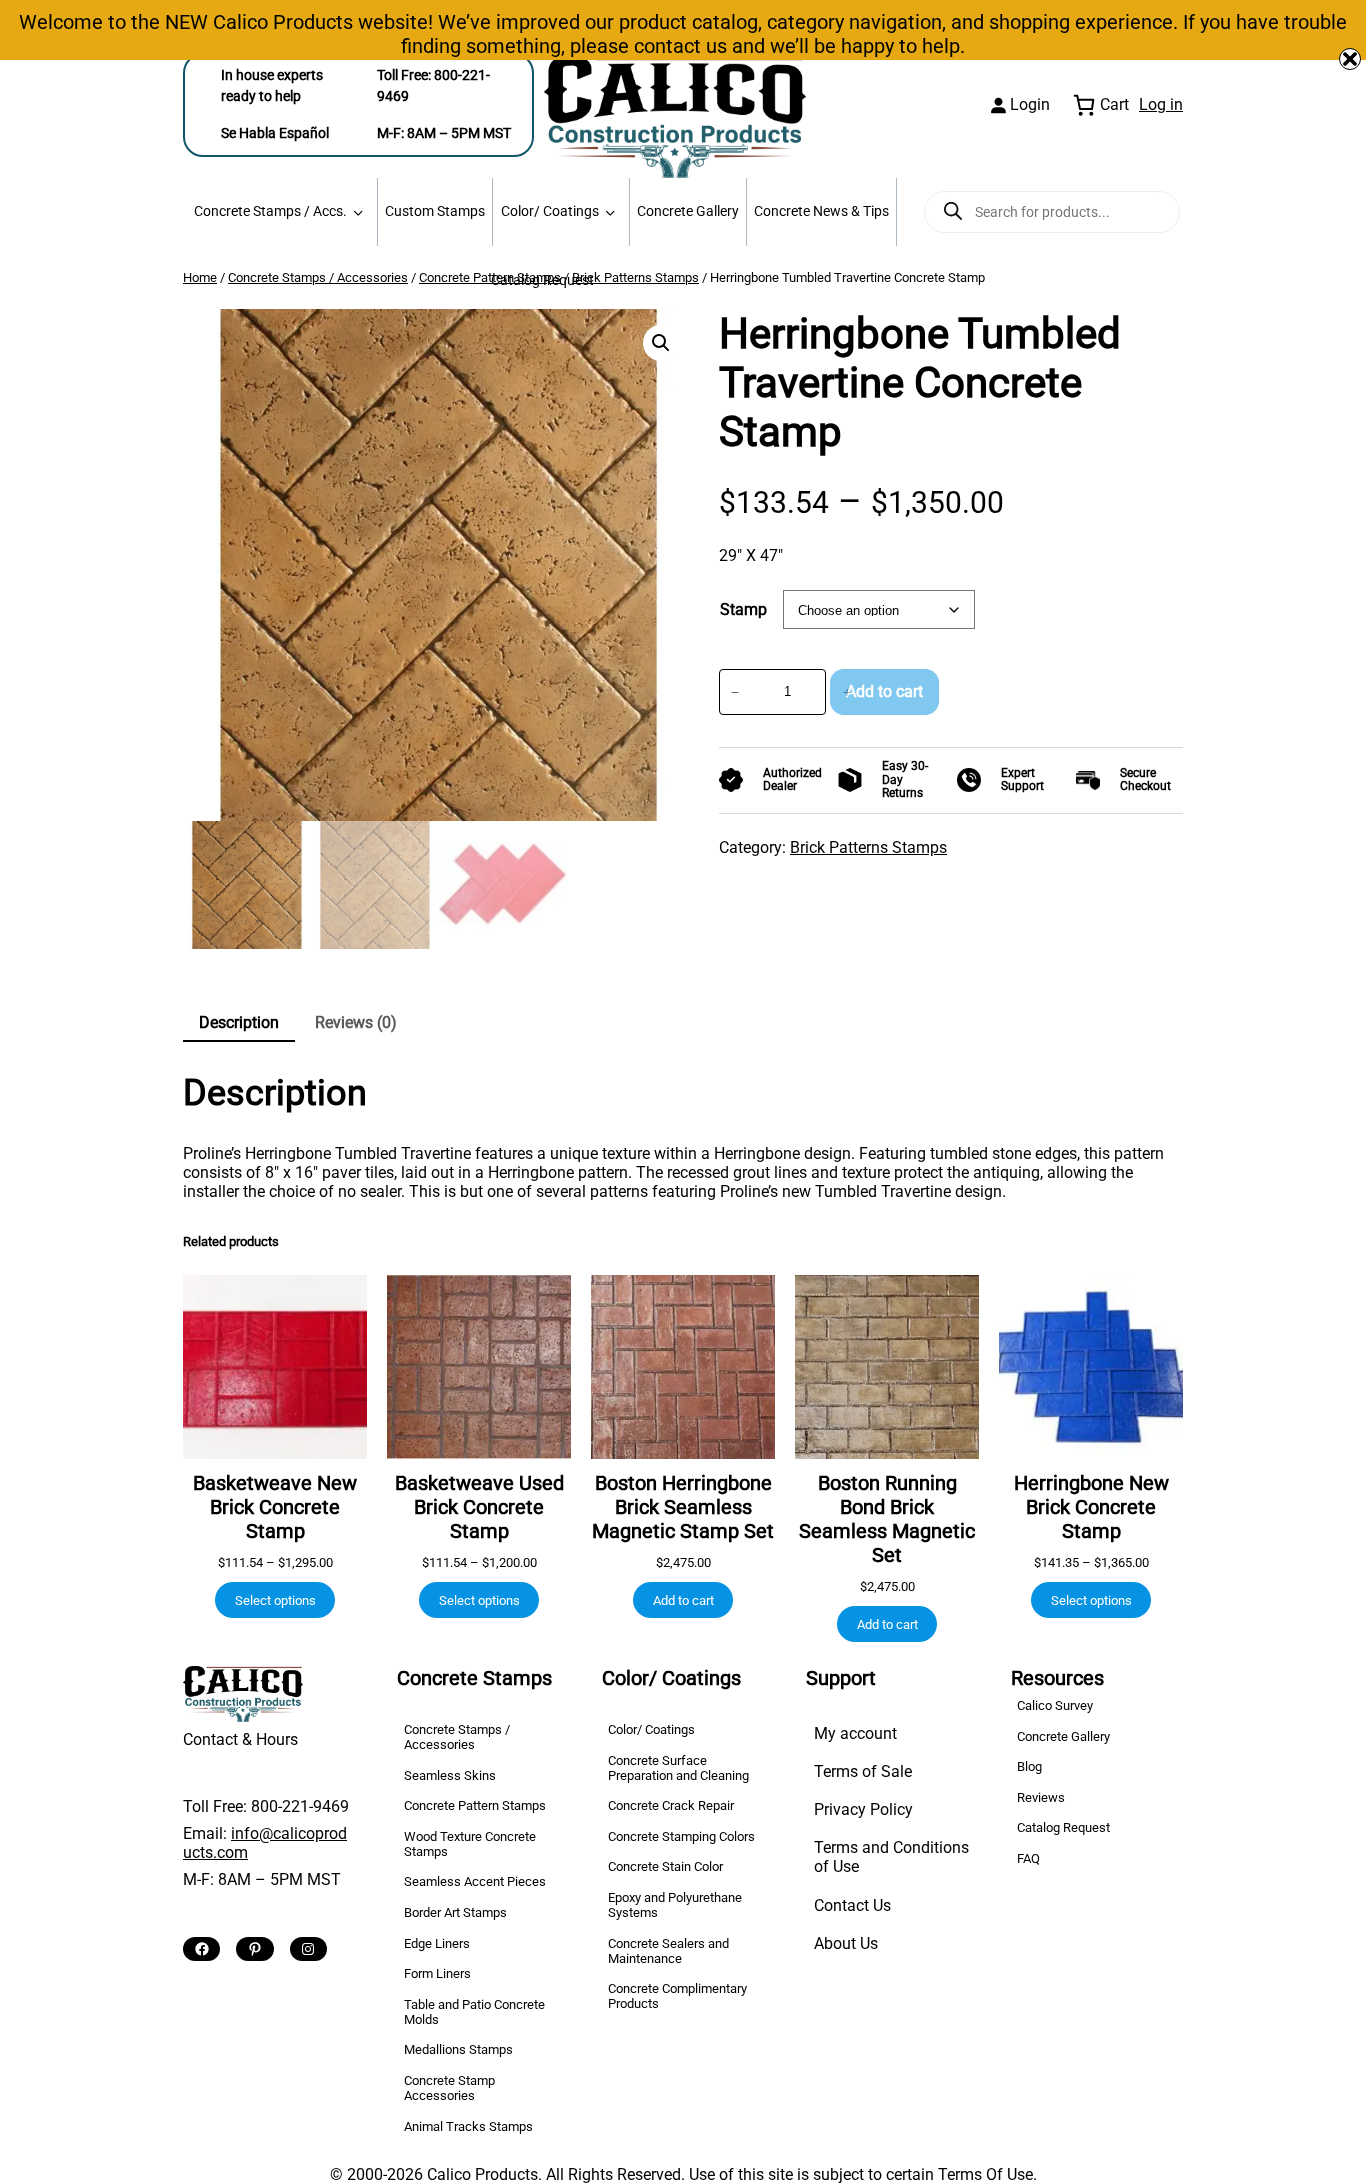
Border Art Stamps (455, 1912)
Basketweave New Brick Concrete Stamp (275, 1507)
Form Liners (437, 1973)
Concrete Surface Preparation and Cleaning (678, 1768)
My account (855, 1733)
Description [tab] (239, 1022)
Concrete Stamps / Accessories (318, 277)
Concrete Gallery (688, 211)
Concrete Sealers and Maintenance (668, 1951)
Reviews (1041, 1797)
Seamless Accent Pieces (475, 1881)
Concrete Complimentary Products (677, 1996)
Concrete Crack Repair (671, 1805)
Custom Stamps (435, 211)
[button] (661, 343)
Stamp (743, 609)
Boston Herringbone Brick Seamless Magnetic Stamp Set (683, 1507)
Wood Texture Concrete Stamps (470, 1844)
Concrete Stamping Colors (681, 1836)
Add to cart (884, 691)
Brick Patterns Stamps (635, 277)
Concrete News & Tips (821, 211)
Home (200, 277)
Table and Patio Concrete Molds (474, 2012)
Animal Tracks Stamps (468, 2126)
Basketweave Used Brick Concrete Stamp (479, 1507)
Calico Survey (1055, 1705)
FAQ (1028, 1858)
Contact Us (852, 1905)
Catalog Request (542, 280)
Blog (1029, 1766)
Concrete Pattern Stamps (475, 1805)
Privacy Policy (863, 1809)
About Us (846, 1943)
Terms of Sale (863, 1771)
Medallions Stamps (458, 2049)
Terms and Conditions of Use (891, 1857)
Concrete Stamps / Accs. (270, 211)
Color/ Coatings (550, 211)
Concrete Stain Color (665, 1866)
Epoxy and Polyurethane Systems (675, 1905)
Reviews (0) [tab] (356, 1022)
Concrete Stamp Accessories (449, 2088)
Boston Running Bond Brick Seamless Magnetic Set (887, 1519)
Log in (1161, 104)
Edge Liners (437, 1943)
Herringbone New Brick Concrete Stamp (1091, 1507)
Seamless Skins (450, 1775)
